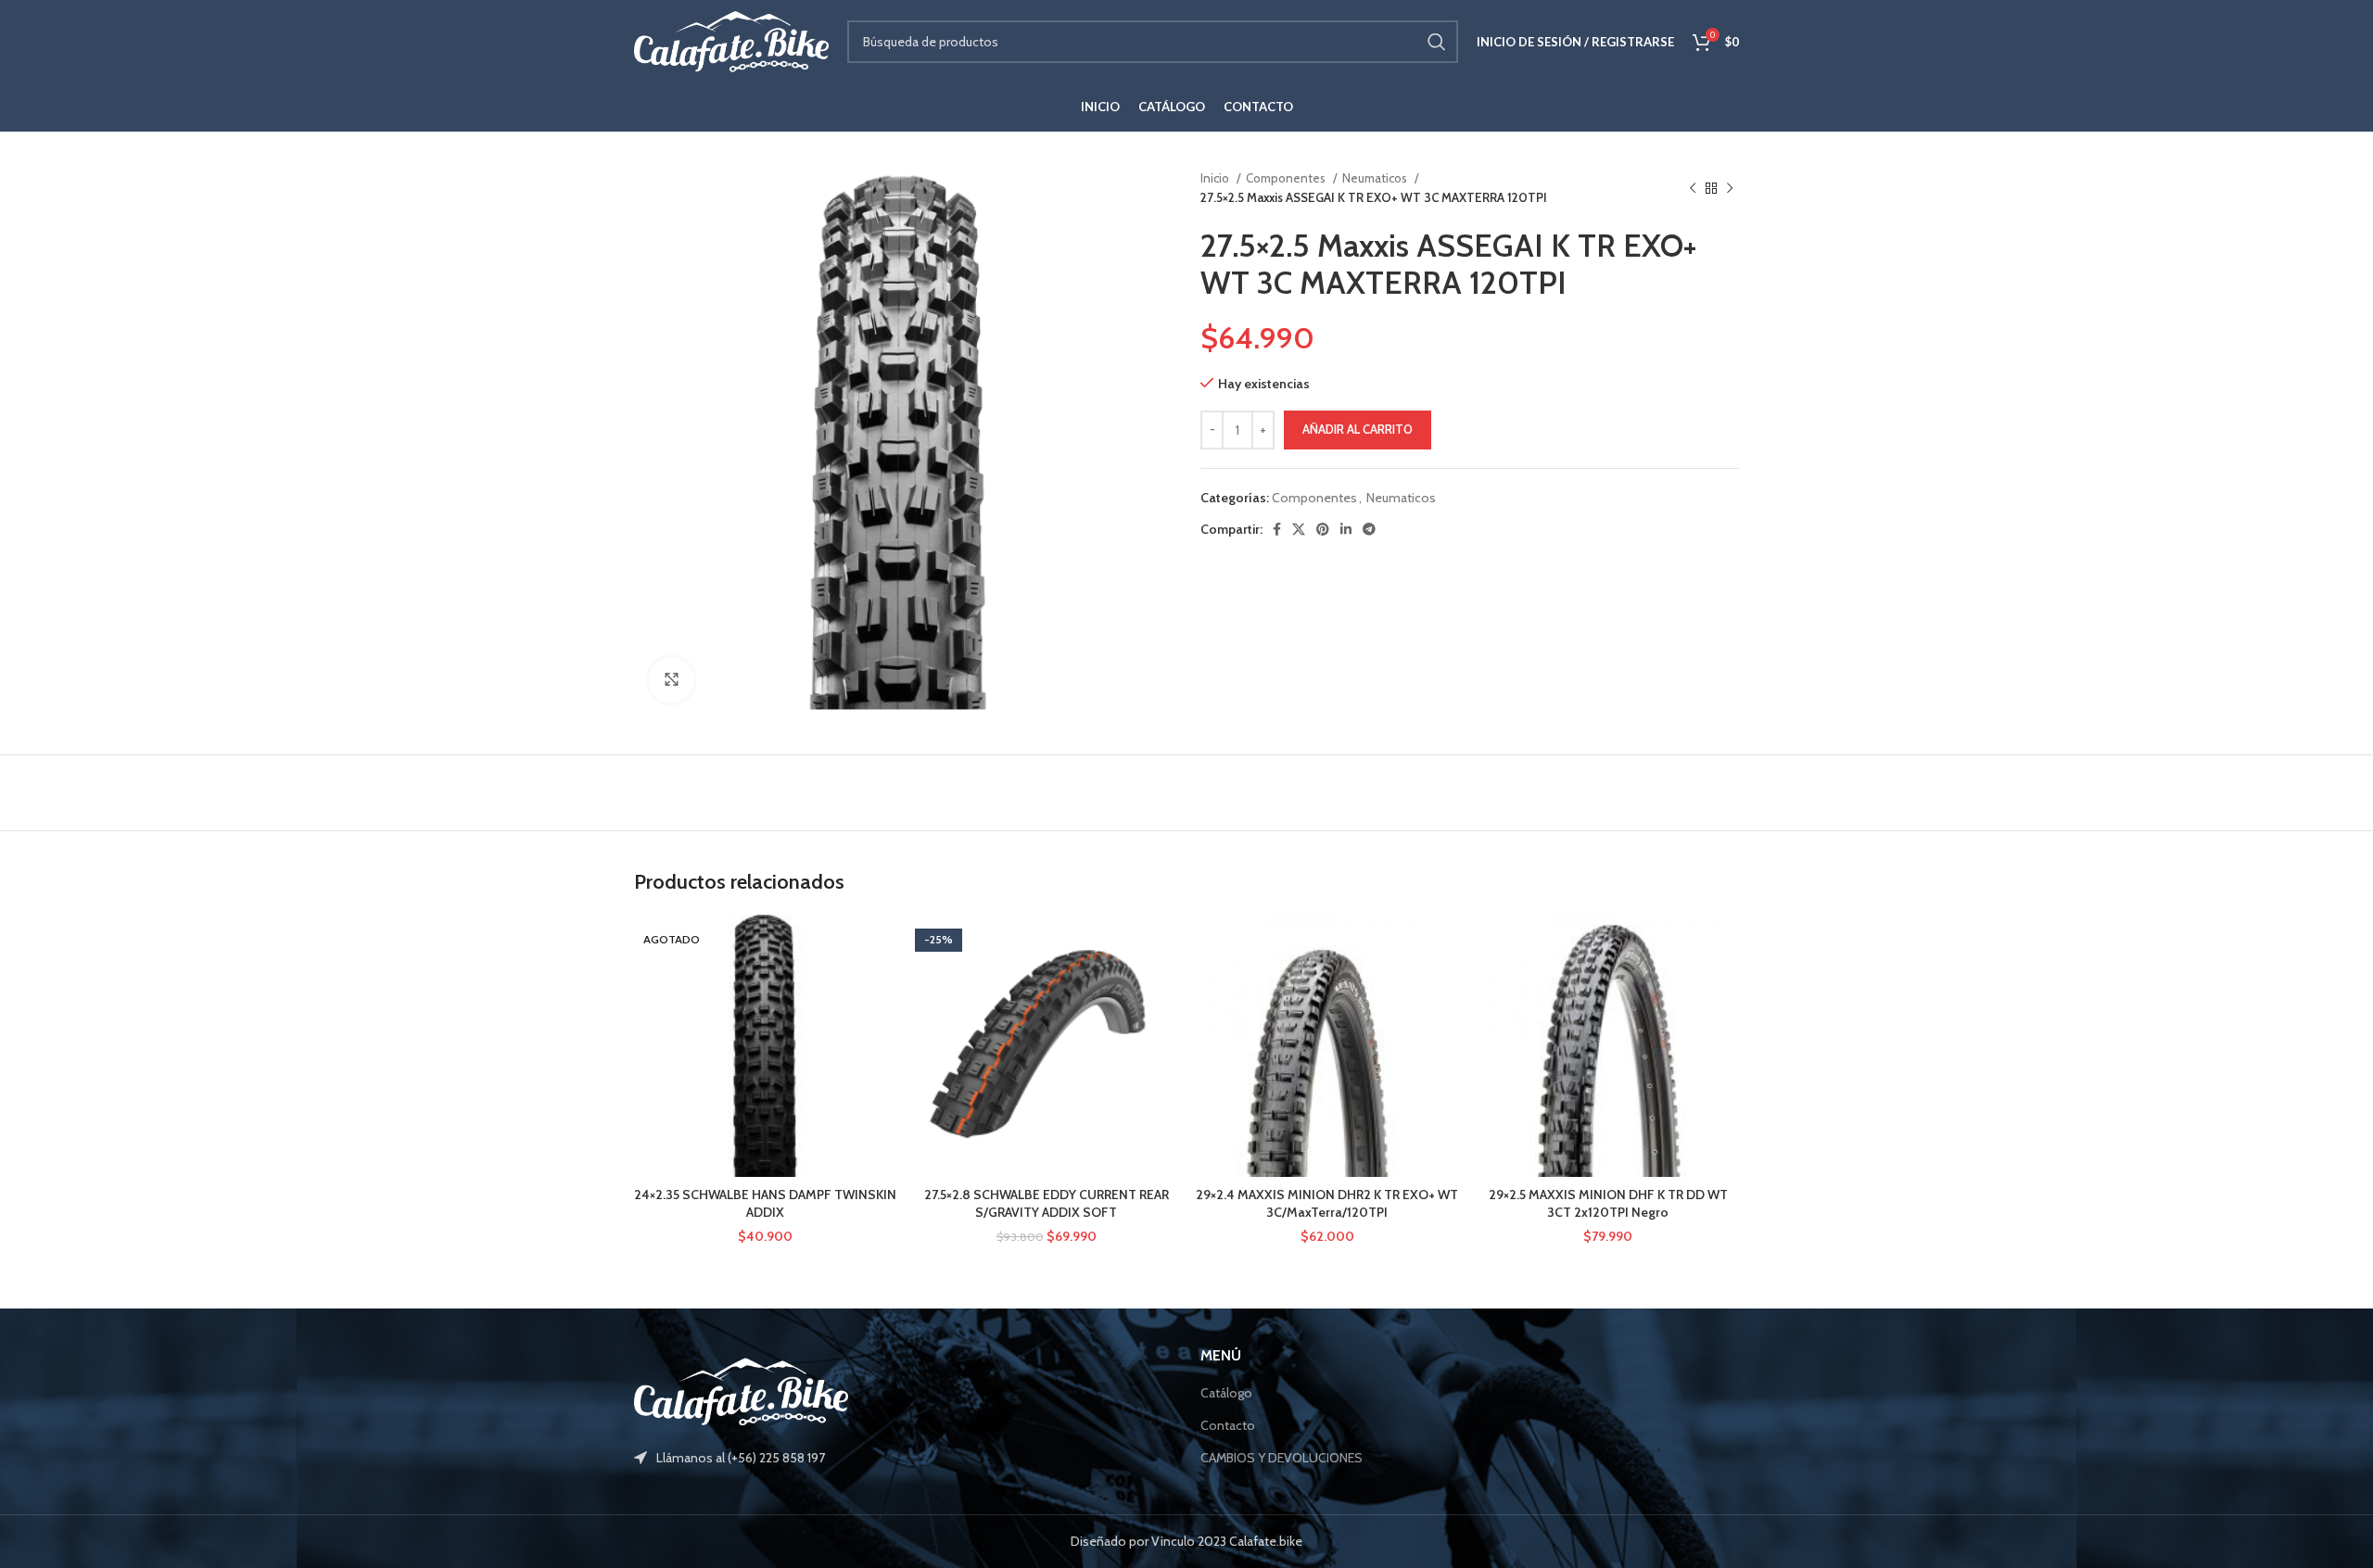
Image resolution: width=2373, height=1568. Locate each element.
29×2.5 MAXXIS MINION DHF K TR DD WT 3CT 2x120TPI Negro (1608, 1204)
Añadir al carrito (1358, 429)
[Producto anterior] (1693, 188)
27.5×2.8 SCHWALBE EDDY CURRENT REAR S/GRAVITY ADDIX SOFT (1047, 1204)
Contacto (1228, 1425)
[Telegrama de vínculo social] (1369, 529)
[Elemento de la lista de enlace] (903, 1458)
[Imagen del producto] (1046, 1046)
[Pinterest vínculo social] (1323, 529)
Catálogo (1226, 1393)
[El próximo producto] (1730, 188)
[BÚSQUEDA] (1437, 42)
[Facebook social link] (1277, 529)
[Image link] (741, 1390)
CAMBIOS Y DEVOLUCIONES (1282, 1458)
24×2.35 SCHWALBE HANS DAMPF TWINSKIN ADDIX (765, 1204)
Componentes (1287, 178)
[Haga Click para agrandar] (671, 680)
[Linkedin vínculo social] (1346, 529)
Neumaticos (1376, 178)
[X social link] (1299, 529)
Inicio (1216, 178)
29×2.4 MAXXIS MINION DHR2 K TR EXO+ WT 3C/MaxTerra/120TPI (1327, 1204)
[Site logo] (731, 40)
